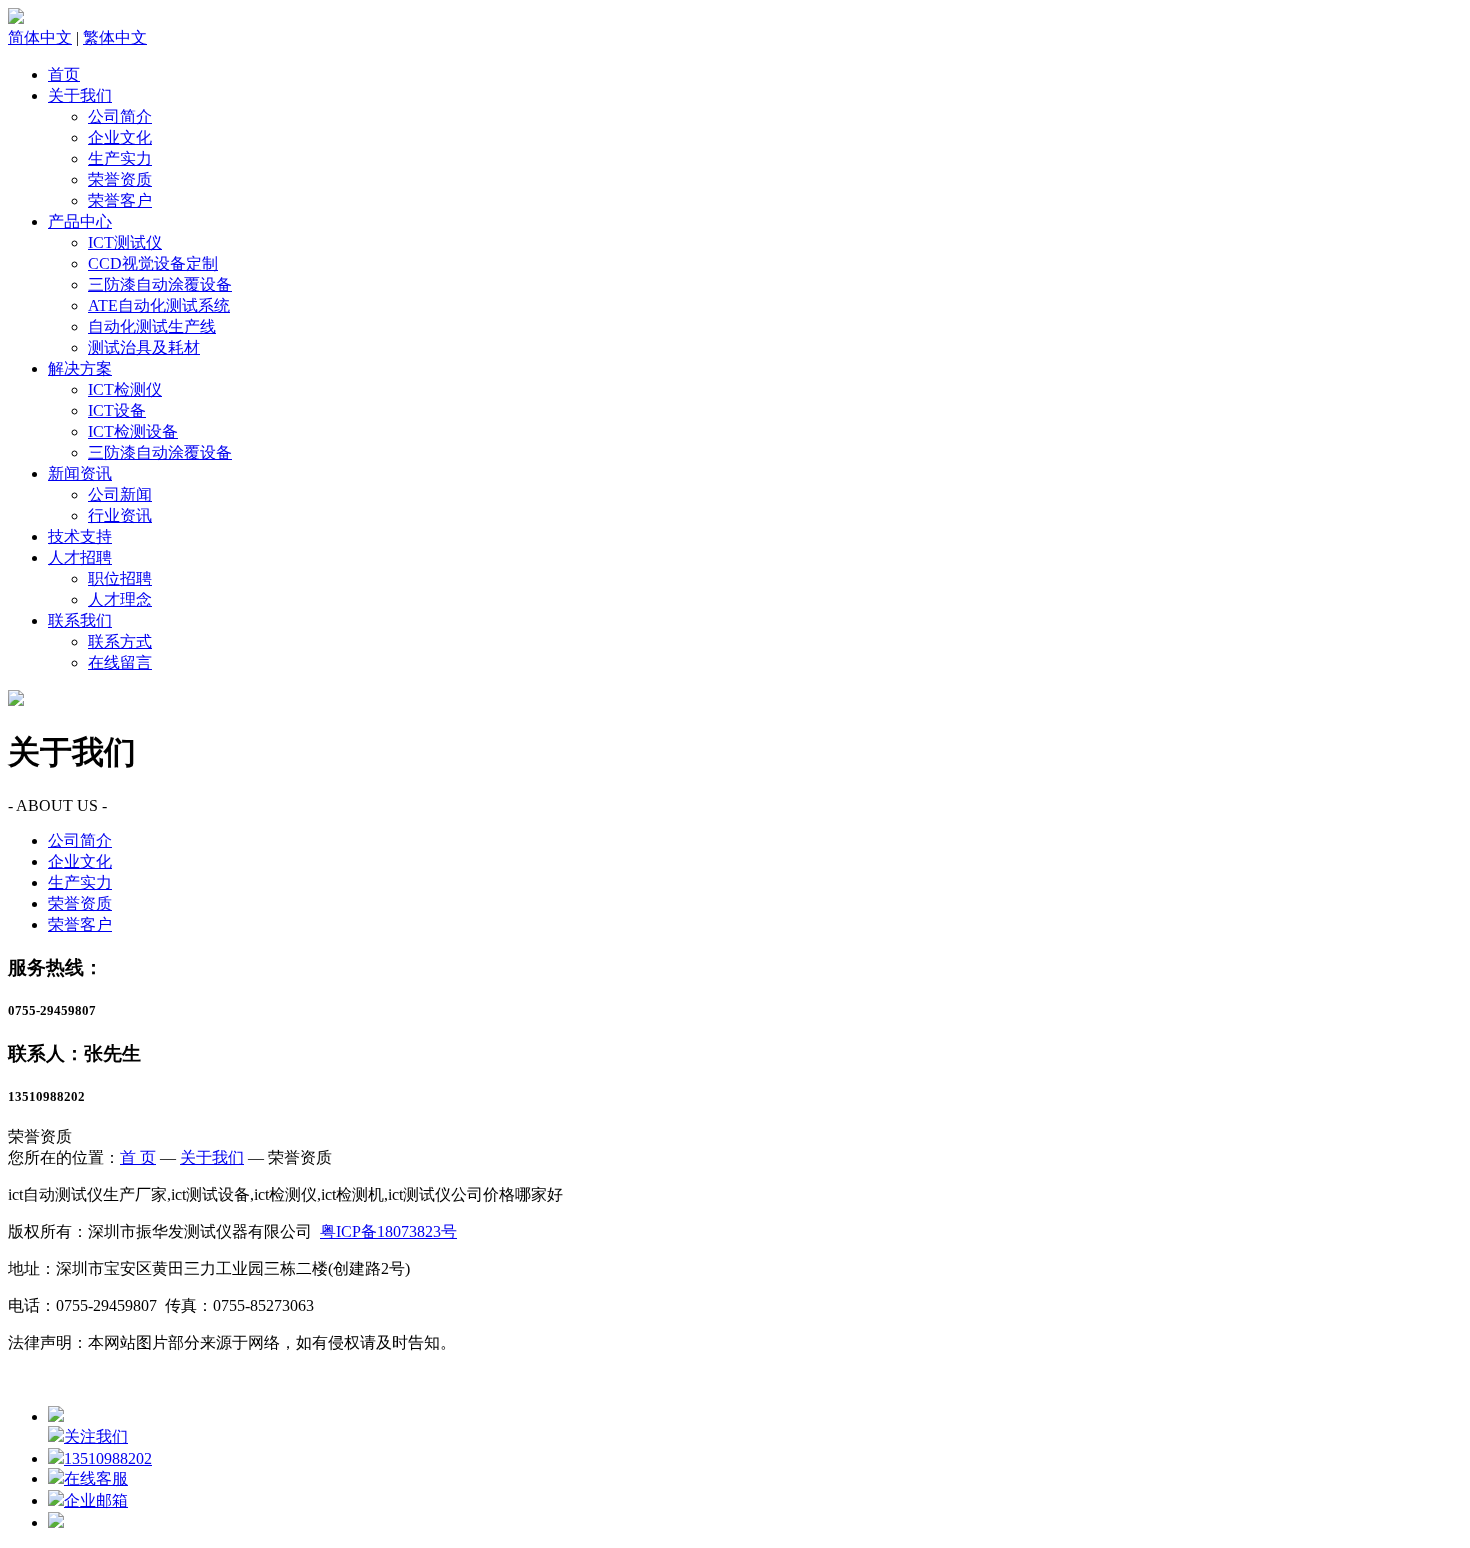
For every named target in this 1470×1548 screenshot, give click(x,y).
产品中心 (80, 221)
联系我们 (80, 620)
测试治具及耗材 (144, 347)
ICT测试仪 (125, 242)
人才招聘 (80, 557)
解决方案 (80, 368)
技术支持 (80, 536)
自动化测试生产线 (152, 326)
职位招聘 (120, 578)
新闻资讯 (80, 473)
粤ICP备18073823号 (388, 1231)
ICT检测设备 (133, 431)
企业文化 (120, 137)
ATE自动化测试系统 (159, 305)
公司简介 (120, 116)
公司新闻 (120, 494)
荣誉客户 (120, 200)
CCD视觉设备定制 (153, 263)
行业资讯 (120, 515)
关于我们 (80, 95)
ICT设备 (117, 410)
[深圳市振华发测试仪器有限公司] (16, 18)
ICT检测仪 (125, 389)
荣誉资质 (120, 179)
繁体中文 (115, 37)
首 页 (138, 1157)
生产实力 (120, 158)
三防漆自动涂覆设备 (160, 284)
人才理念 (120, 599)
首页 (64, 74)
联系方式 (120, 641)
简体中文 (40, 37)
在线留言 (120, 662)
